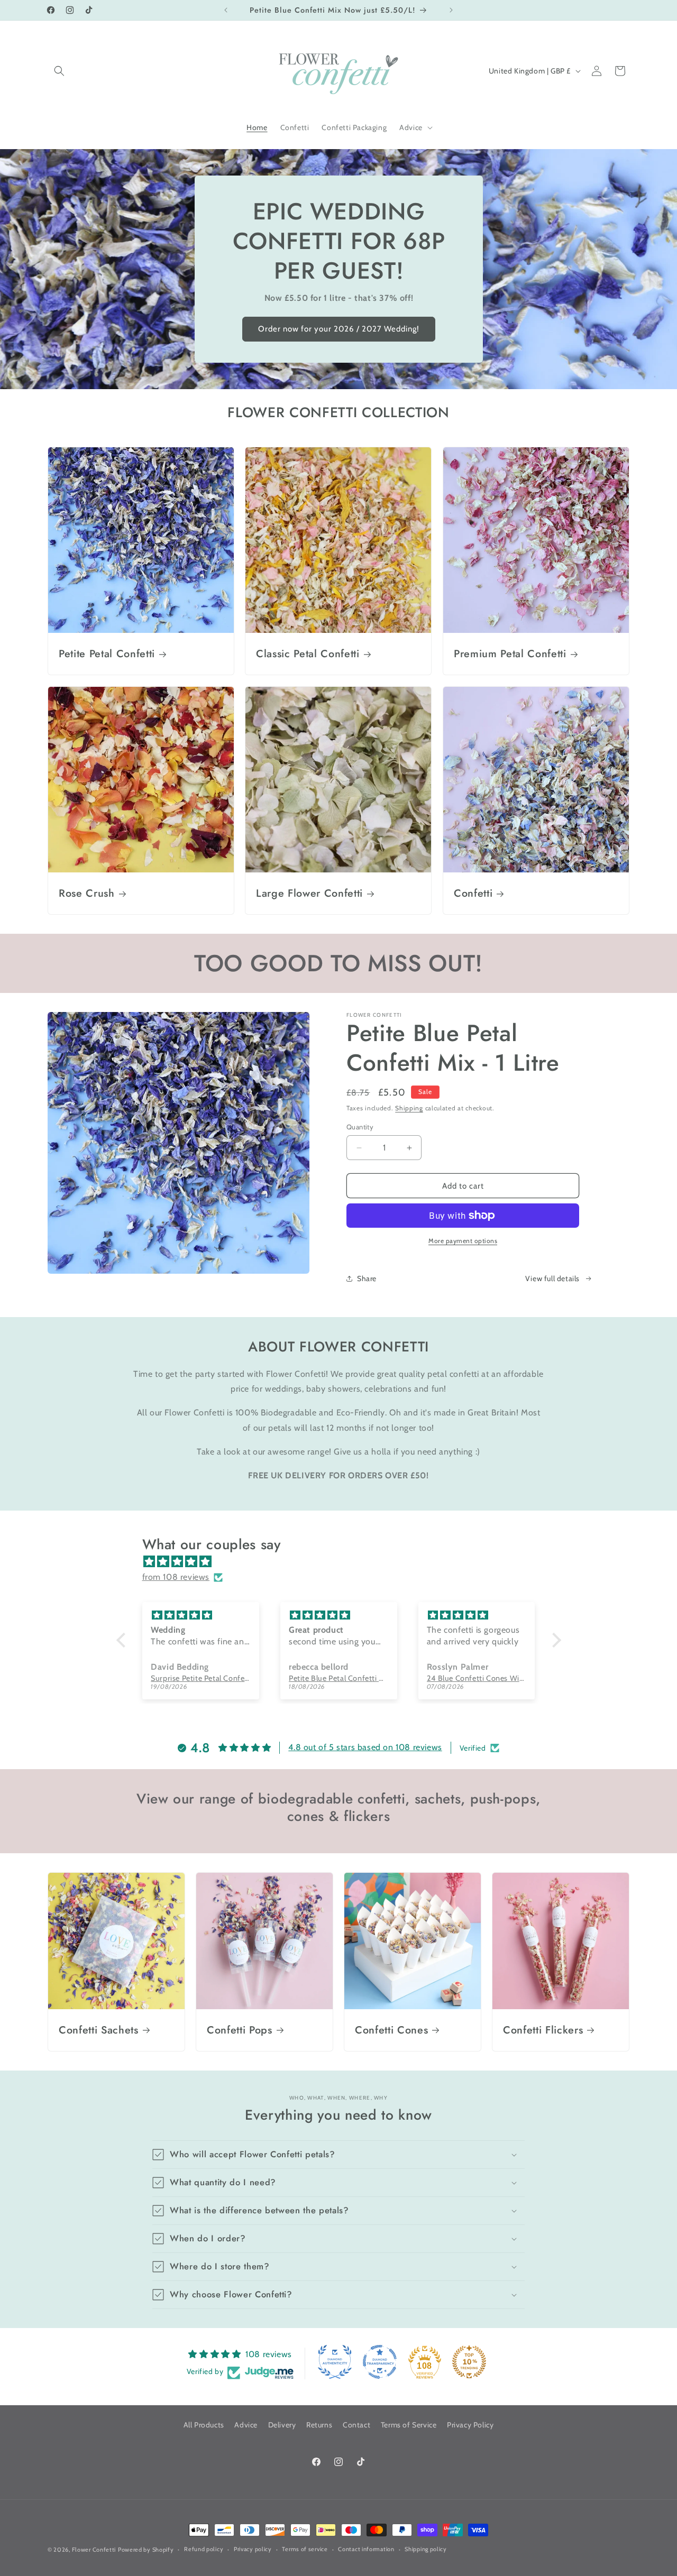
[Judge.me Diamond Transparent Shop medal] (380, 2362)
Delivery (282, 2425)
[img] (344, 1562)
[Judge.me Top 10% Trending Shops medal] (469, 2362)
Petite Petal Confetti (107, 654)
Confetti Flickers (543, 2030)
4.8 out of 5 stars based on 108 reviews (365, 1747)
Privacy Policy (470, 2425)
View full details (552, 1278)
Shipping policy (426, 2549)
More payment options (463, 1241)
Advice (246, 2425)
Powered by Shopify (146, 2550)
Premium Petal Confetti (510, 654)
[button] (59, 71)
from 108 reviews (176, 1577)
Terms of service (305, 2549)
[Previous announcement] (226, 10)
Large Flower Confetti (309, 893)
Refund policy (204, 2549)
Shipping (409, 1108)
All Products (204, 2425)
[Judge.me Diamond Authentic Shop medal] (335, 2362)
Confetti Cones (391, 2030)
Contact (356, 2425)
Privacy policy (253, 2549)
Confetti (473, 893)
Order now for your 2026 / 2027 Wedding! (339, 329)
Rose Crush (87, 893)
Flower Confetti (94, 2550)
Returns (319, 2425)
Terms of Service (409, 2425)
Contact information (366, 2549)
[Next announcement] (451, 10)
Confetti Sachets (99, 2030)
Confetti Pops (240, 2030)
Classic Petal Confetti (308, 654)
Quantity (360, 1127)
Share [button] (367, 1278)
